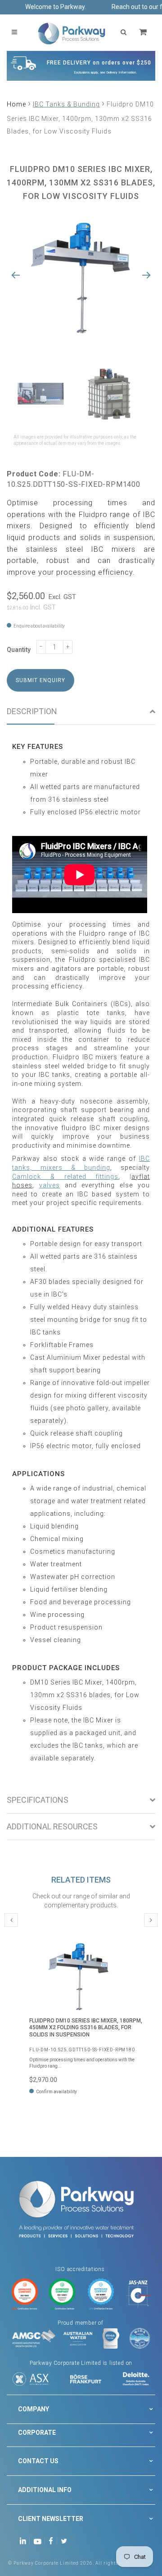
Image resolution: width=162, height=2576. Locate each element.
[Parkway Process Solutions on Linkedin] (25, 2541)
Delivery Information (121, 72)
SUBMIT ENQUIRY (40, 680)
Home (16, 104)
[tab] (81, 712)
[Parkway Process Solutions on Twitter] (66, 2541)
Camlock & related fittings (65, 1177)
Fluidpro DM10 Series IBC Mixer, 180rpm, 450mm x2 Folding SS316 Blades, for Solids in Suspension (86, 2028)
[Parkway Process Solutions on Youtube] (40, 2541)
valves (49, 1185)
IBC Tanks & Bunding (66, 104)
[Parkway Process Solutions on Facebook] (53, 2541)
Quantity (19, 650)
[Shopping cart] (144, 32)
